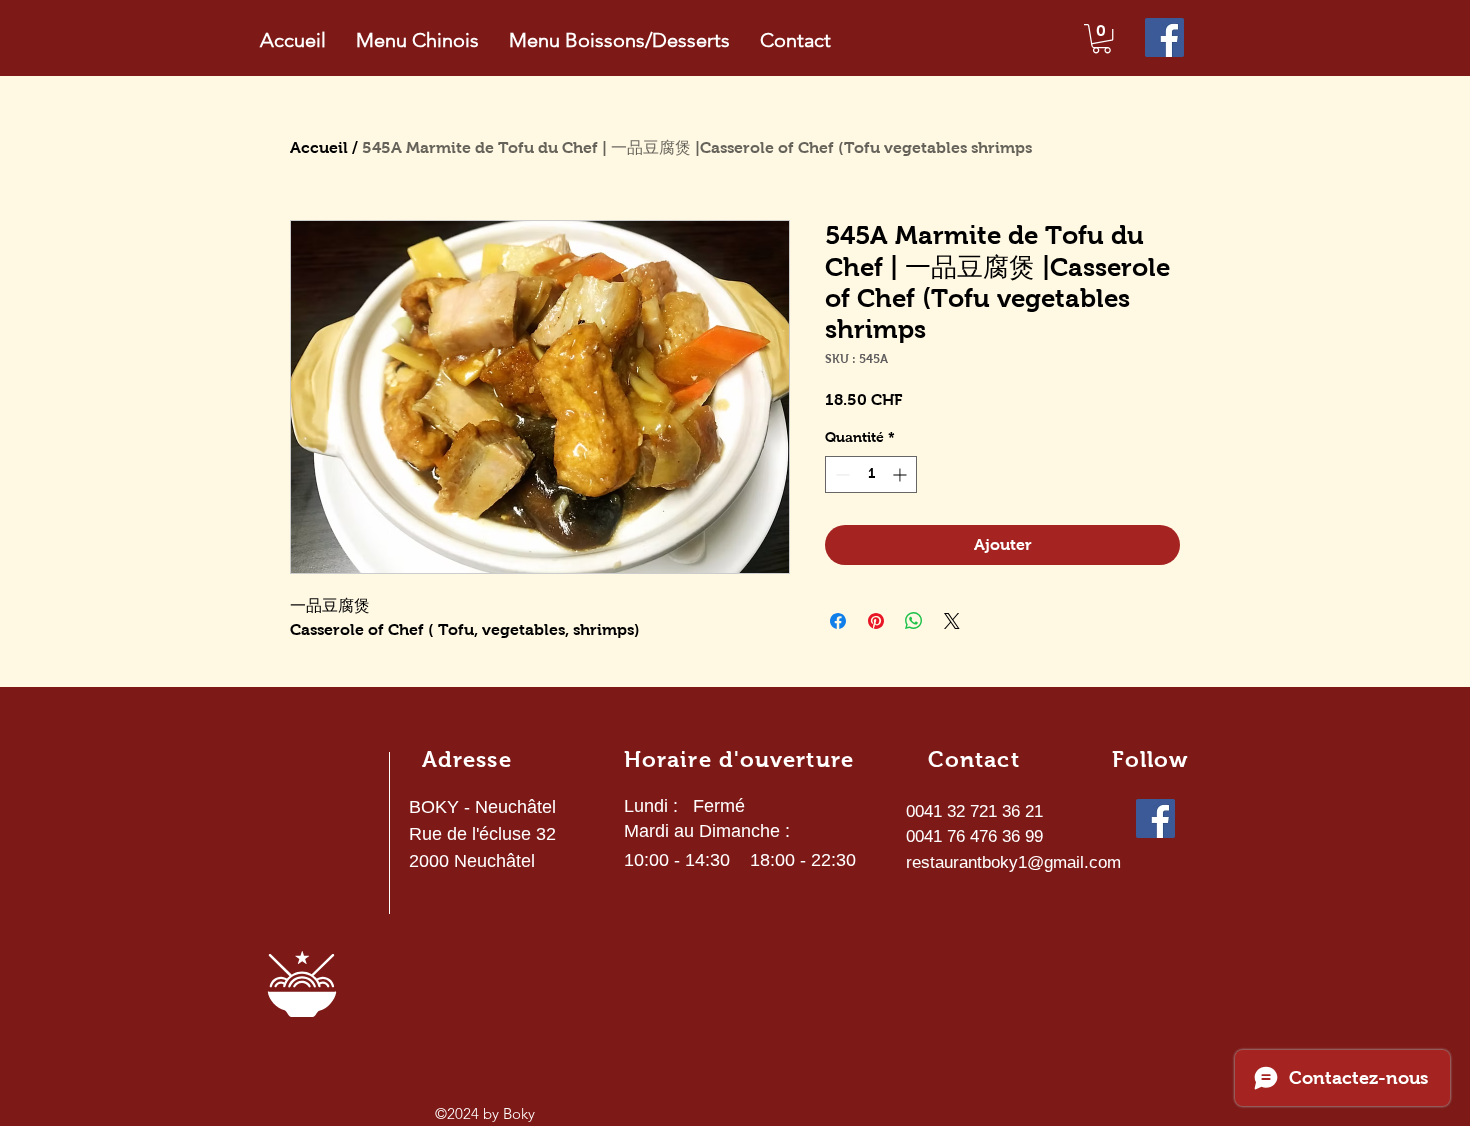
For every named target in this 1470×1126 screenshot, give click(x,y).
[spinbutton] (871, 474)
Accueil (319, 147)
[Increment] (901, 474)
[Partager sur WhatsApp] (914, 621)
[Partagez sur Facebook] (838, 621)
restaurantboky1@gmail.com (1013, 862)
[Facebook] (1164, 37)
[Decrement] (840, 474)
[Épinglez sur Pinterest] (876, 621)
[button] (1101, 38)
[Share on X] (952, 621)
